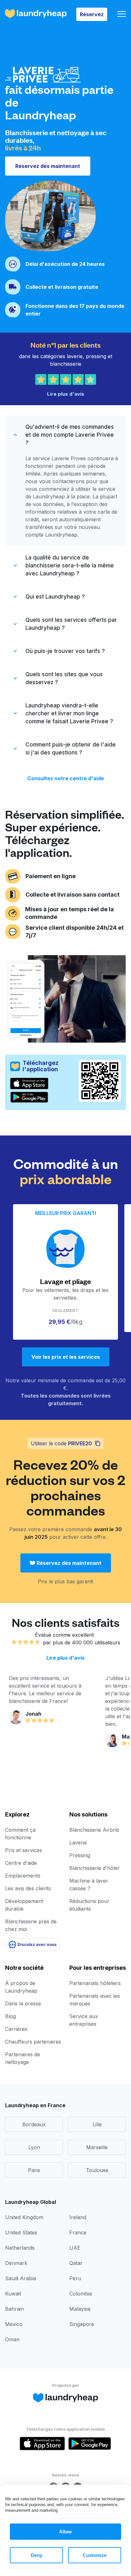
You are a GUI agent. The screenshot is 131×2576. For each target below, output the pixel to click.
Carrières (16, 2029)
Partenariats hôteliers (95, 1983)
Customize (95, 2555)
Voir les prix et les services (66, 1357)
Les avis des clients (28, 1888)
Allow (65, 2532)
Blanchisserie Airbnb (94, 1830)
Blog (10, 2016)
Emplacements (23, 1876)
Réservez (92, 14)
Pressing (80, 1855)
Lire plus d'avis (65, 1658)
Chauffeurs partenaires (33, 2042)
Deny (37, 2555)
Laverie (78, 1843)
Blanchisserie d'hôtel (94, 1868)
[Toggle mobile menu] (122, 14)
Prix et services (24, 1850)
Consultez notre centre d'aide (66, 778)
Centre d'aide (21, 1863)
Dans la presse (23, 2003)
